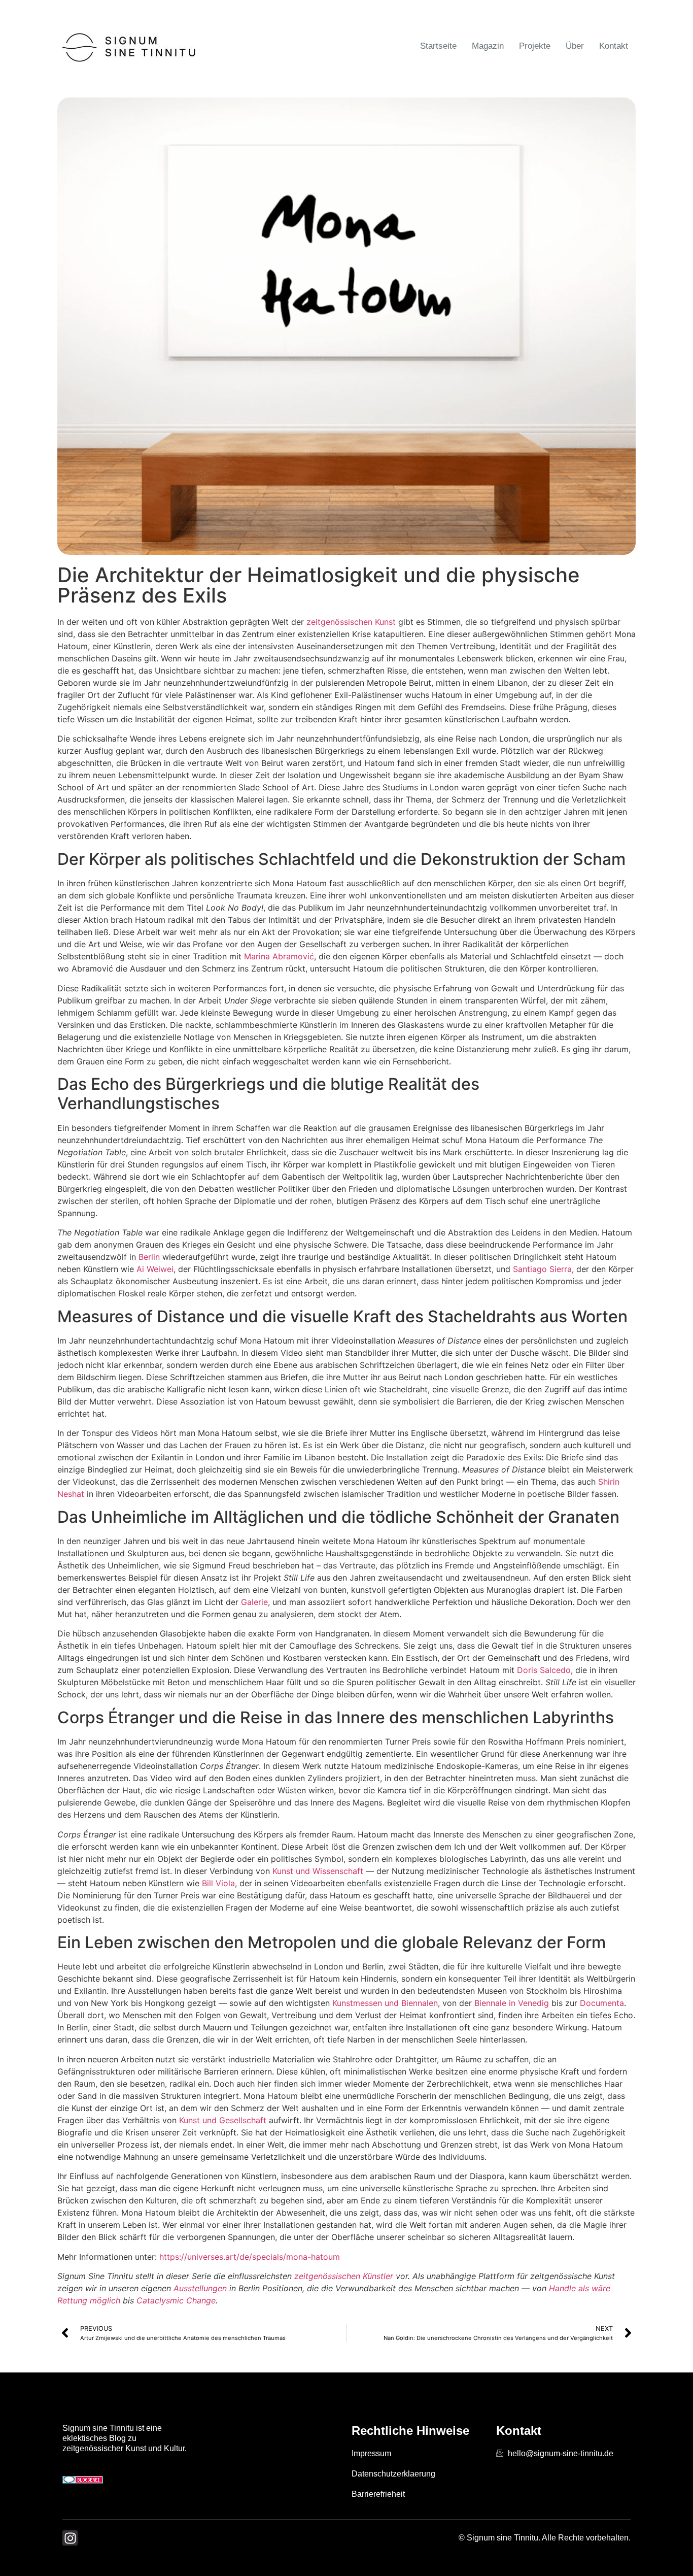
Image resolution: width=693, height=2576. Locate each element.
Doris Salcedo (544, 1670)
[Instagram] (70, 2538)
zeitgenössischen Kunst (351, 622)
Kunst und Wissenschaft (318, 1871)
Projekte (535, 46)
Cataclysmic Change (176, 2300)
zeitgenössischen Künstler (344, 2276)
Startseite (438, 46)
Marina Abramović (279, 956)
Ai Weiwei (155, 1269)
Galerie (254, 1602)
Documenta (602, 2003)
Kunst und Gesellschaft (223, 2120)
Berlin (149, 1257)
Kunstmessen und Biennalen (385, 2003)
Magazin (488, 46)
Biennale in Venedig (512, 2003)
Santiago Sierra (542, 1269)
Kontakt (614, 46)
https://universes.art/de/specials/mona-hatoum (250, 2257)
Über (575, 46)
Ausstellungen (200, 2288)
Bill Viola (218, 1883)
